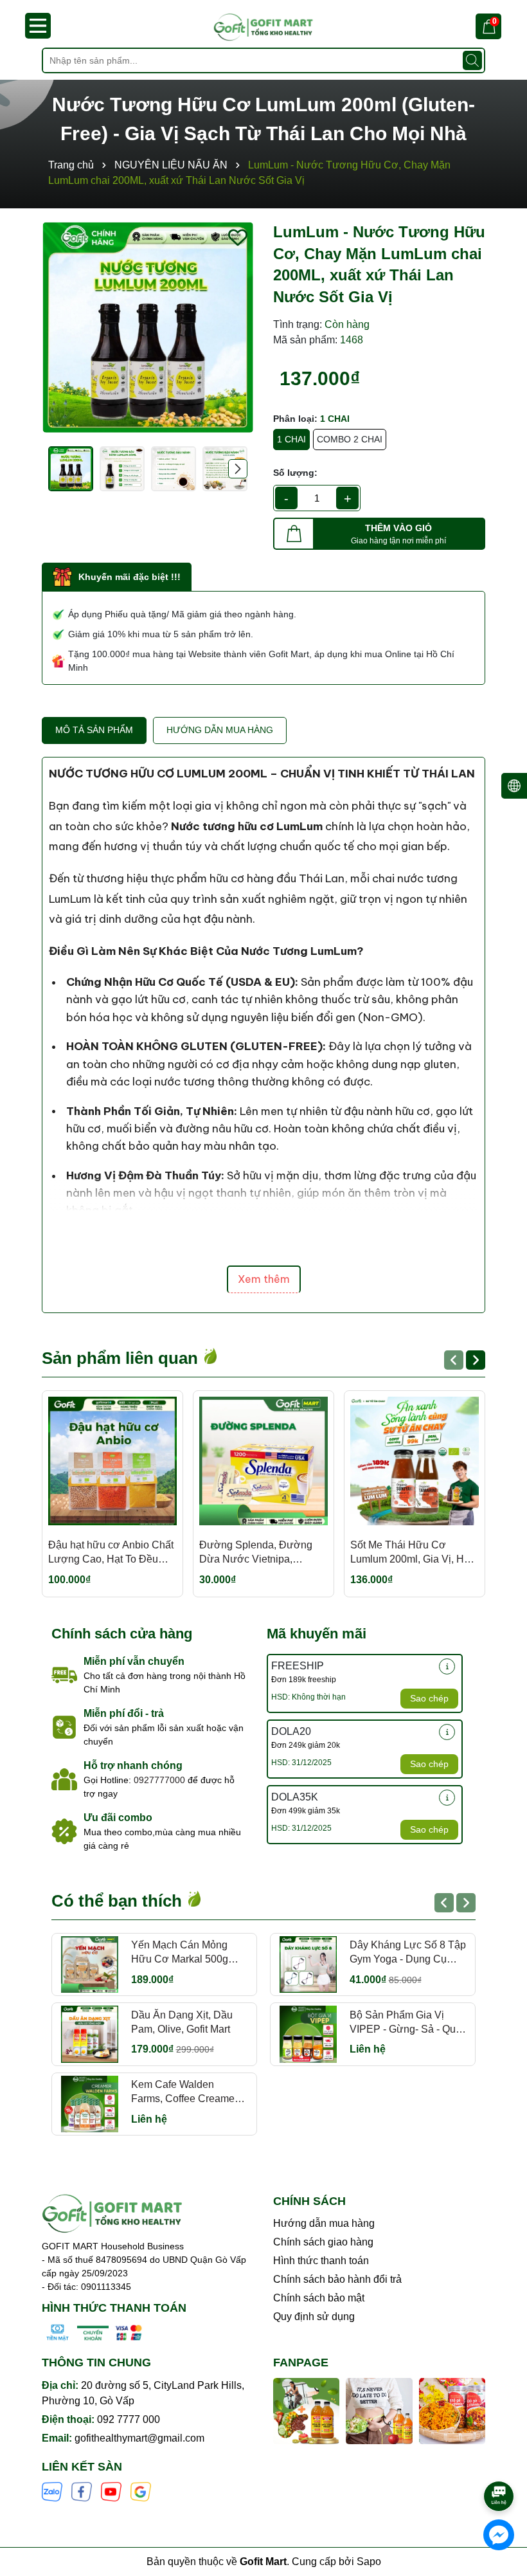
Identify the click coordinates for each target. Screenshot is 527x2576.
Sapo (369, 2562)
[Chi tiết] (447, 1666)
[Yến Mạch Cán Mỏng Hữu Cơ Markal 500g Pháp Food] (90, 1965)
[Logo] (263, 27)
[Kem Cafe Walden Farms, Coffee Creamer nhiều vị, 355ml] (90, 2104)
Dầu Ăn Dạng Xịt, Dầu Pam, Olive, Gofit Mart (182, 2022)
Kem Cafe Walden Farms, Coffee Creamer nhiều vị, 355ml (184, 2093)
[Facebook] (82, 2490)
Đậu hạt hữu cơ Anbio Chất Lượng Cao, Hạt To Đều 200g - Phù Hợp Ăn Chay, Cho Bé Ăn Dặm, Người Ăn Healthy (111, 1553)
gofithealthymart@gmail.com (139, 2438)
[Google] (141, 2490)
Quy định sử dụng (314, 2317)
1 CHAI (291, 439)
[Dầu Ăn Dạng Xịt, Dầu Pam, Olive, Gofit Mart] (90, 2034)
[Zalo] (52, 2490)
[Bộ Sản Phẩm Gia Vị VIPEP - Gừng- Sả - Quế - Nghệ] (308, 2034)
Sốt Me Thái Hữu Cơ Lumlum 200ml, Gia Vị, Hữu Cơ (414, 1553)
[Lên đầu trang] (499, 2460)
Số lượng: (295, 473)
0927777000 (159, 1780)
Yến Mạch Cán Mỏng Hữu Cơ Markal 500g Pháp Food (180, 1953)
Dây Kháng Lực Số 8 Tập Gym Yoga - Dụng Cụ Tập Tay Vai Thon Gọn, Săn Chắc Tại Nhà (408, 1953)
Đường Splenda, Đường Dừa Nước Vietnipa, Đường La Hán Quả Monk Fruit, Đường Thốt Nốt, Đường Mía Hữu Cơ (259, 1553)
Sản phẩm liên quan (122, 1358)
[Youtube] (111, 2490)
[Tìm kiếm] (472, 60)
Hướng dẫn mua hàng (324, 2223)
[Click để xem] (148, 327)
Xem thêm (264, 1279)
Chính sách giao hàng (323, 2242)
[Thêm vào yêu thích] (238, 237)
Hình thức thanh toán (321, 2261)
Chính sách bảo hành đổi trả (337, 2279)
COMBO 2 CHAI (350, 439)
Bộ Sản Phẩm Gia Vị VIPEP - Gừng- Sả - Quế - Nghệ (406, 2023)
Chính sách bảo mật (319, 2298)
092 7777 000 (129, 2419)
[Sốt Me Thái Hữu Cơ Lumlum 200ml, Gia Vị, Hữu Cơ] (415, 1461)
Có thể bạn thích (119, 1901)
